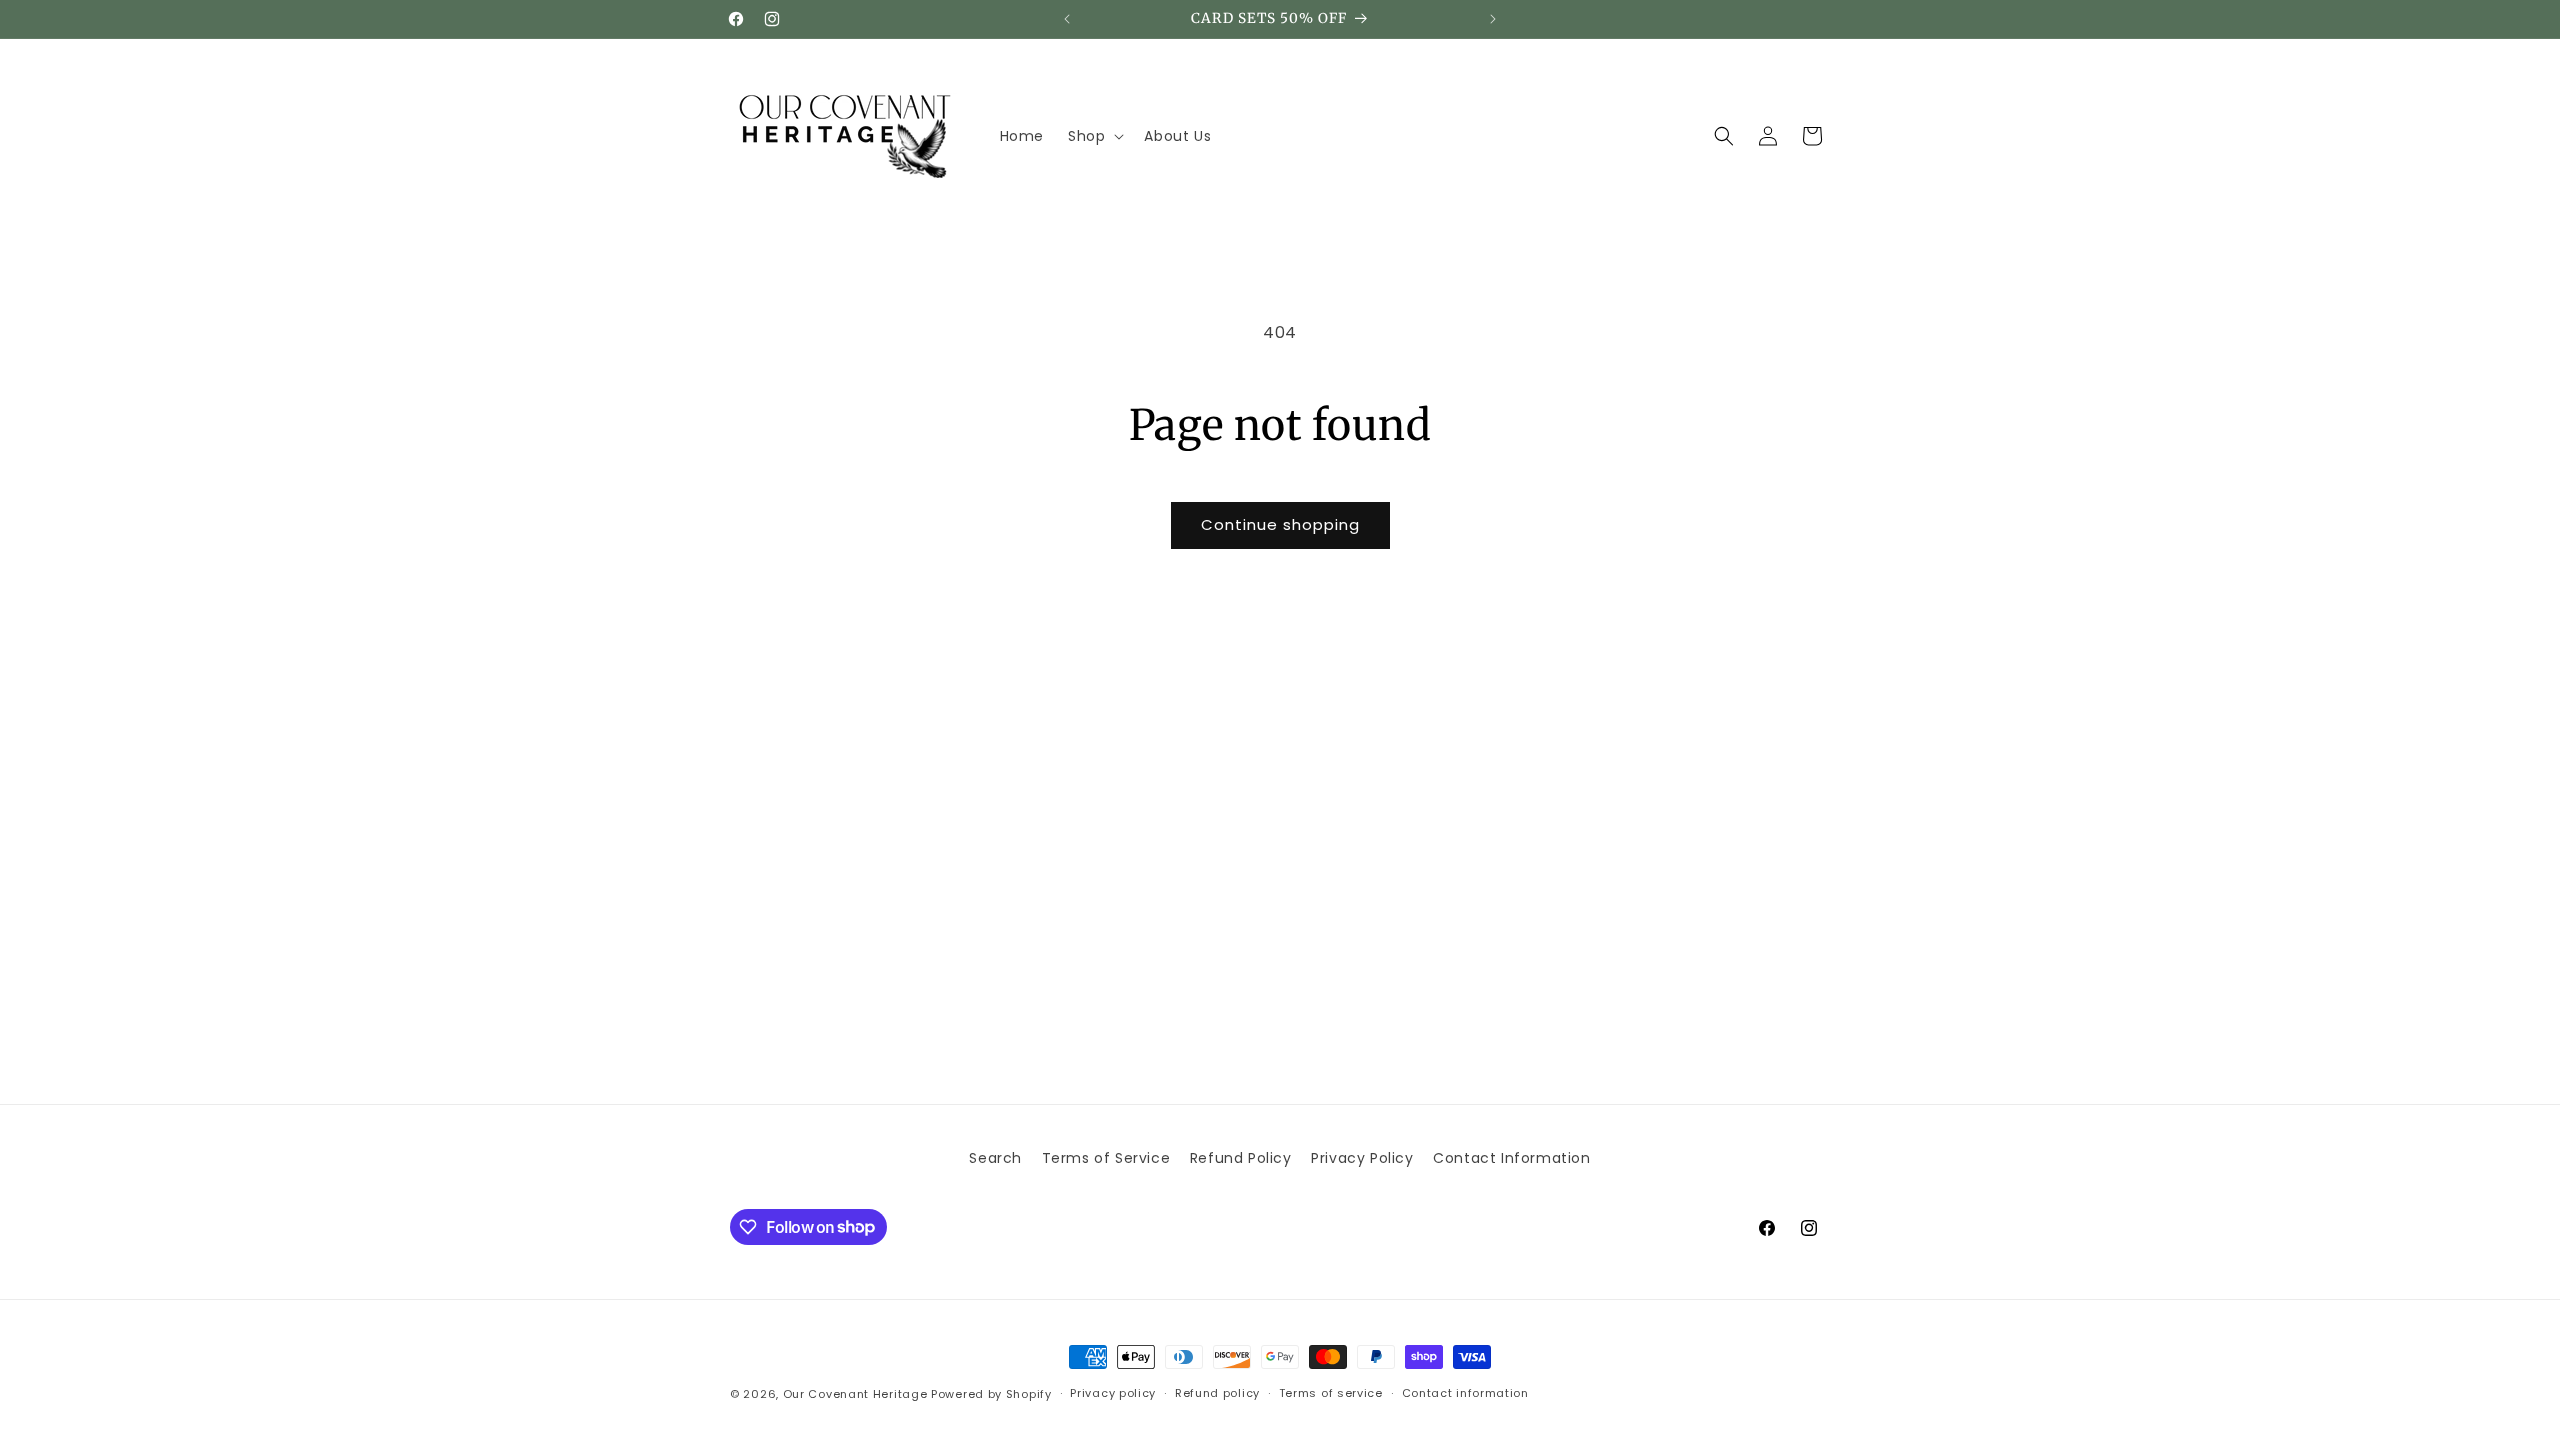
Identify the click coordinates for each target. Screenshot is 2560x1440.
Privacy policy (1113, 1393)
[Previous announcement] (1067, 19)
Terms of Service (1106, 1158)
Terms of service (1331, 1393)
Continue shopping (1280, 524)
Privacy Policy (1362, 1158)
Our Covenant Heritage (855, 1394)
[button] (1094, 136)
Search (995, 1158)
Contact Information (1511, 1158)
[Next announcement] (1493, 19)
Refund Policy (1241, 1158)
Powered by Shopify (991, 1394)
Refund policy (1217, 1393)
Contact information (1465, 1393)
